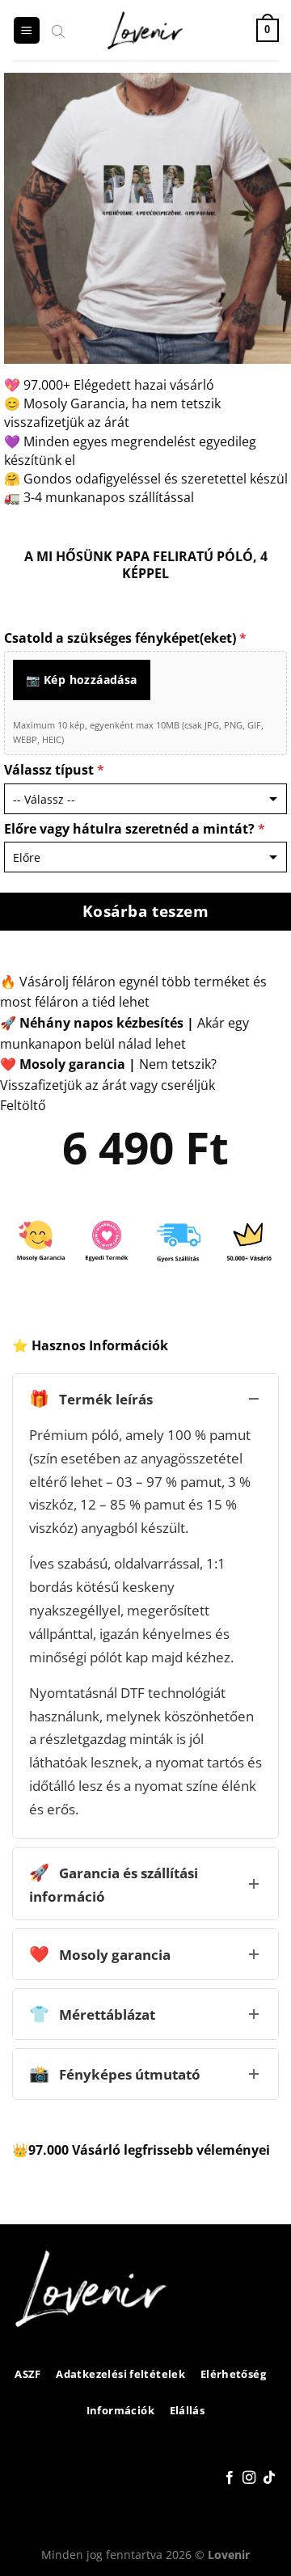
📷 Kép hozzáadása (82, 680)
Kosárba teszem (146, 911)
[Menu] (27, 30)
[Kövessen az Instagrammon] (249, 2478)
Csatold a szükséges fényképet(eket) (125, 638)
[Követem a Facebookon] (230, 2478)
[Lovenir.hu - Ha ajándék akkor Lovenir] (146, 31)
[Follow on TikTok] (269, 2478)
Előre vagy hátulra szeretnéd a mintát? (135, 829)
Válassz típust (54, 770)
